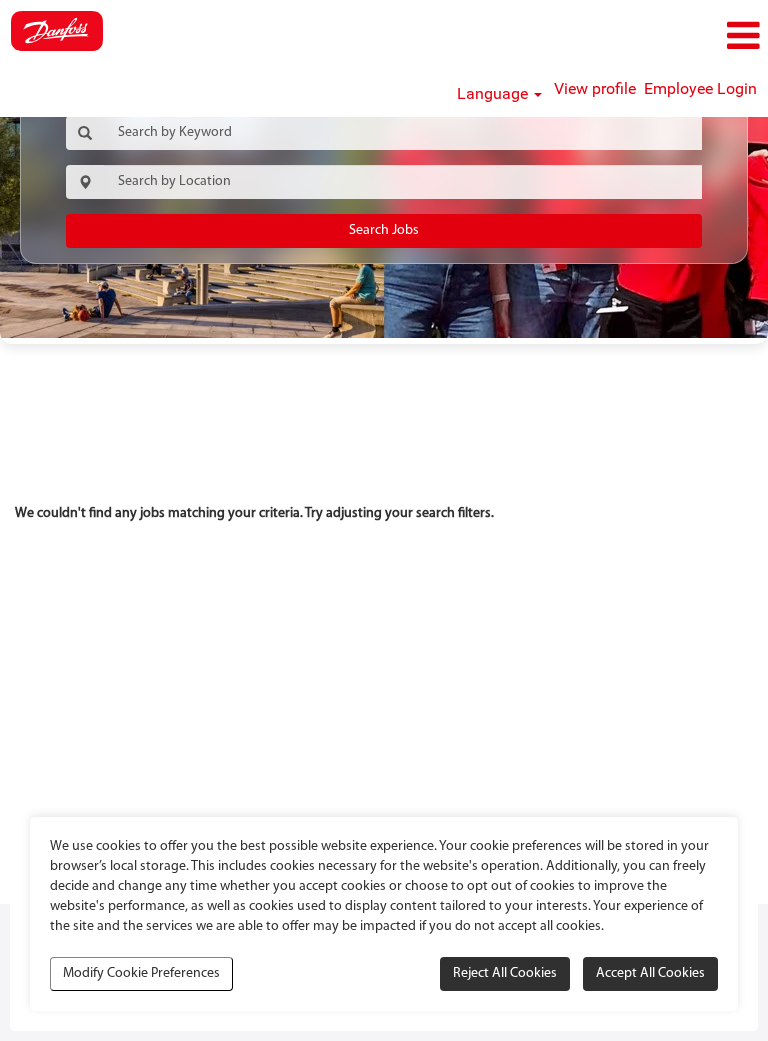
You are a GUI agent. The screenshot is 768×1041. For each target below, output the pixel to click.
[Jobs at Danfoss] (57, 31)
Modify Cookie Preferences (141, 973)
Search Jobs (384, 230)
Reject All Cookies (505, 973)
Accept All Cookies (650, 973)
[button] (640, 36)
